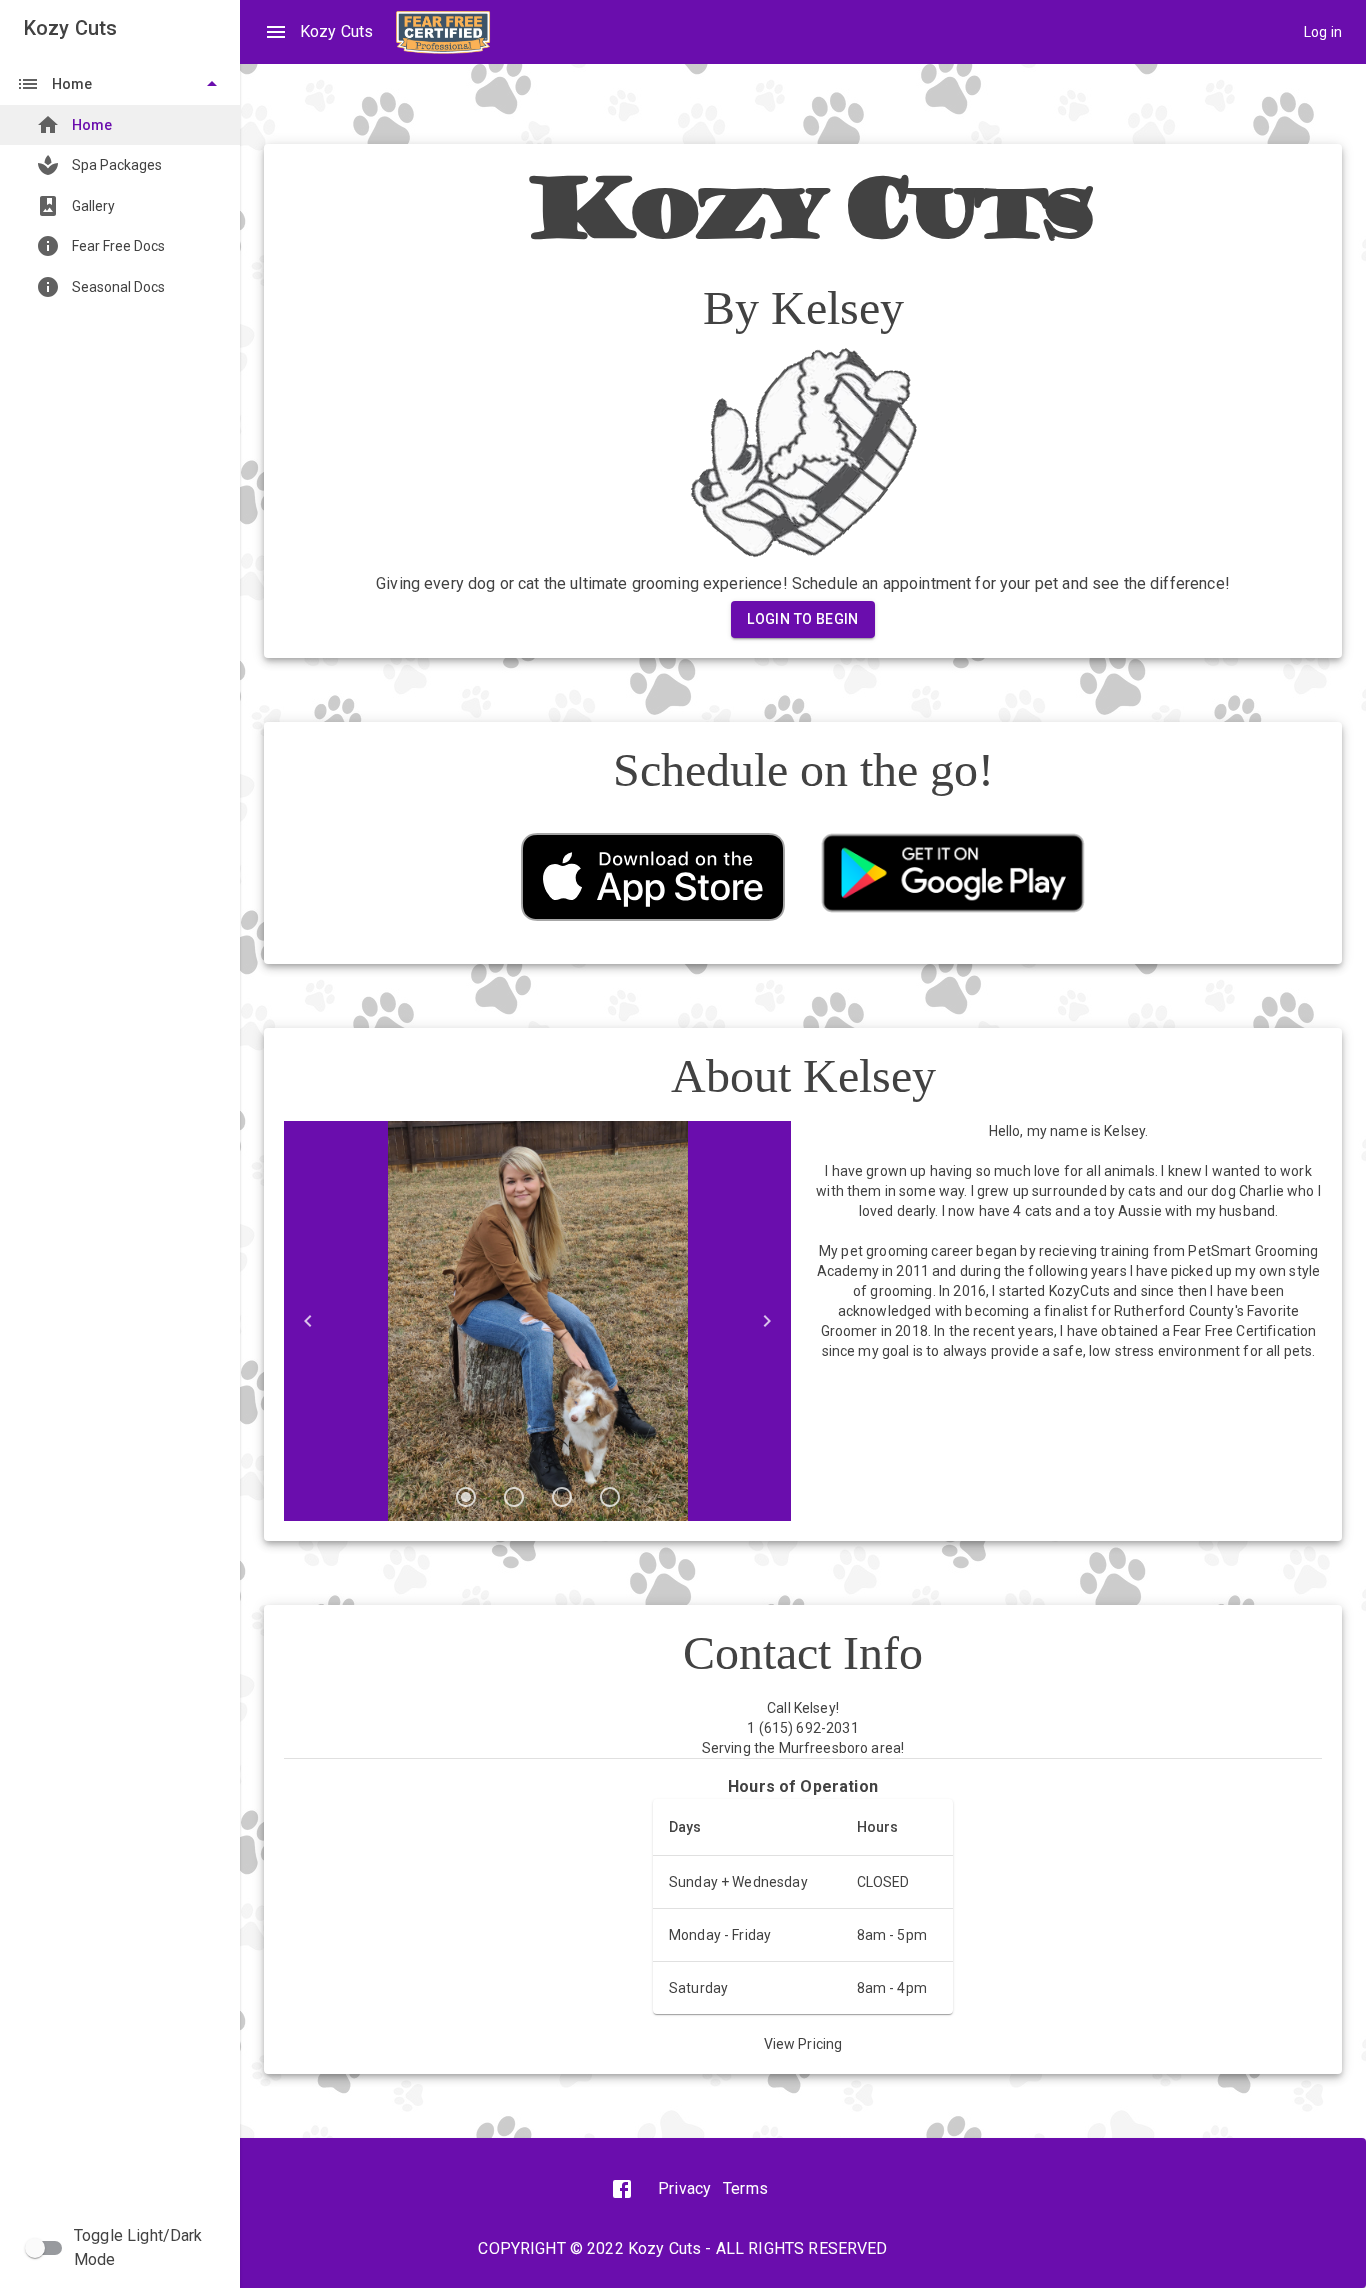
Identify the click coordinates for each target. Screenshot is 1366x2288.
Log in (1323, 32)
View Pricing (803, 2044)
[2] (514, 1497)
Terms (745, 2188)
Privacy (684, 2188)
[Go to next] (767, 1321)
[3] (562, 1497)
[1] (466, 1497)
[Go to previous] (308, 1321)
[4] (610, 1497)
